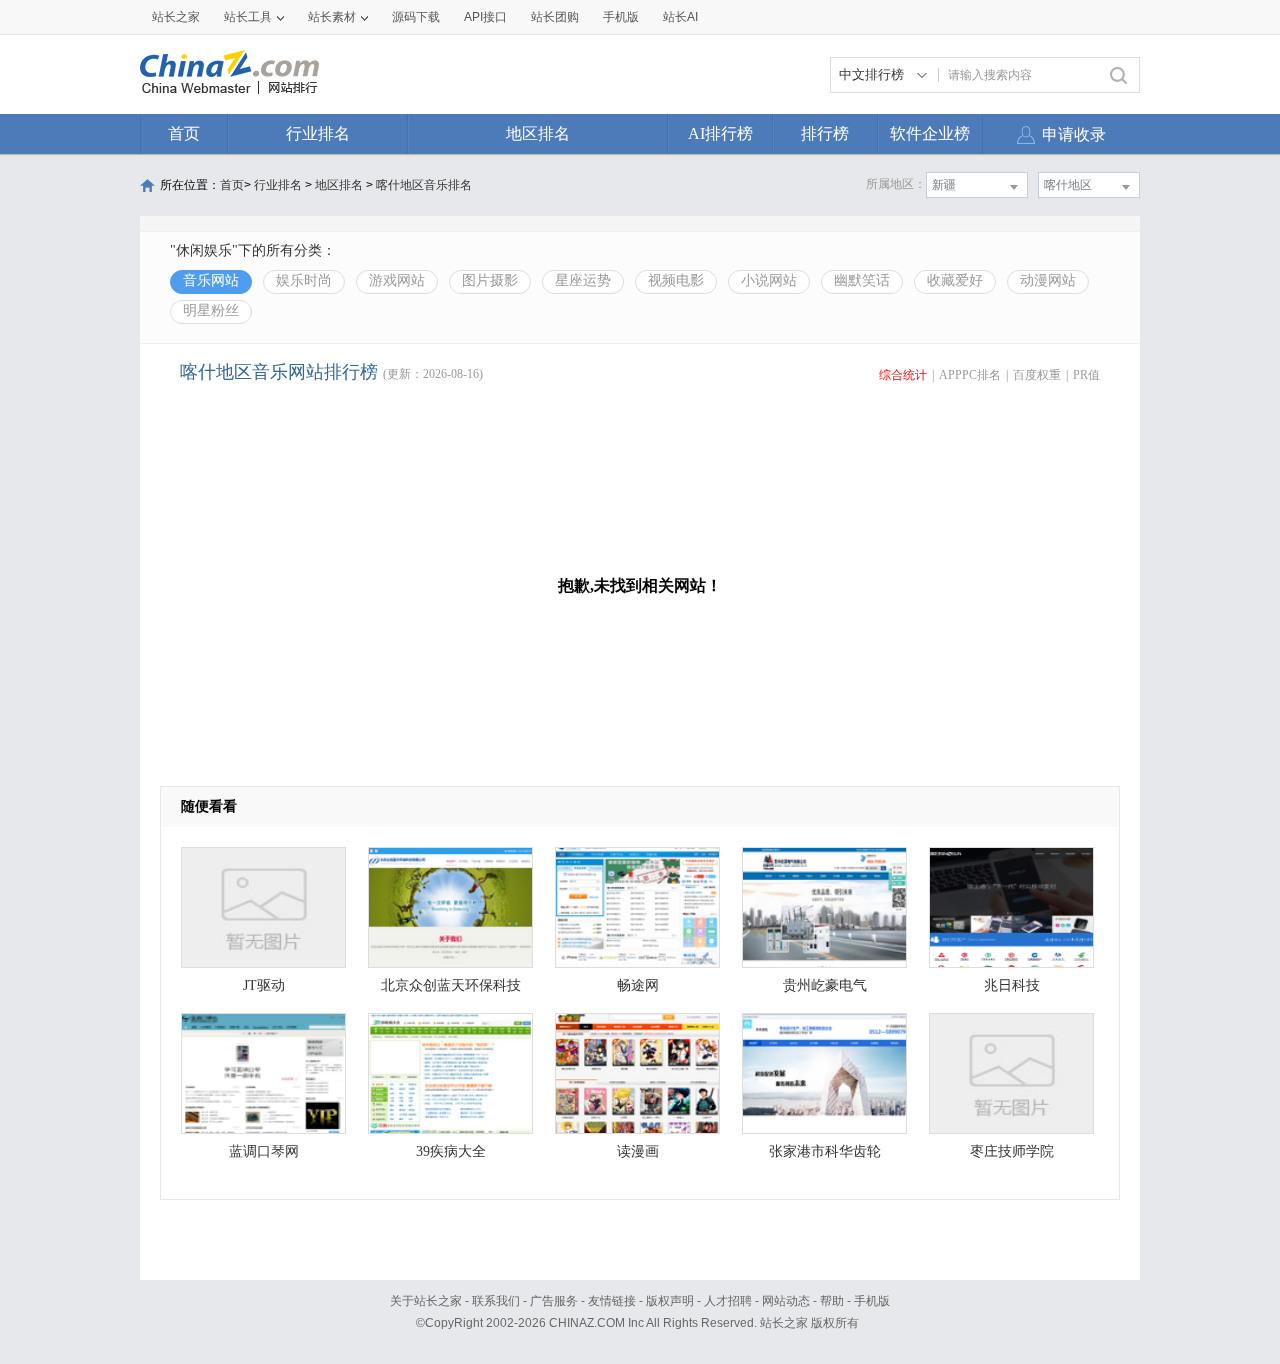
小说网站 (769, 280)
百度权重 (1037, 375)
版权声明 (670, 1301)
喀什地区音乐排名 (424, 185)
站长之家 (176, 17)
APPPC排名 (970, 375)
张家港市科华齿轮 (825, 1151)
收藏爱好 (955, 280)
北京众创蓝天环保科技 (451, 985)
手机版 (872, 1301)
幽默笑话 (862, 280)
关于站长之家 (426, 1301)
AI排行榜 (720, 133)
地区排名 (538, 133)
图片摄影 (490, 280)
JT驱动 (264, 985)
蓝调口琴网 (264, 1151)
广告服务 (554, 1301)
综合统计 (903, 375)
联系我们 (496, 1301)
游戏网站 (397, 280)
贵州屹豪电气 (825, 985)
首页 (184, 133)
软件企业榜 (930, 133)
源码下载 (416, 17)
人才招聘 (728, 1301)
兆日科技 (1012, 985)
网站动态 (786, 1301)
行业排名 (318, 133)
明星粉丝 (211, 310)
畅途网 (638, 985)
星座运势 (583, 280)
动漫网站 (1048, 280)
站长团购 (555, 17)
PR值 (1086, 375)
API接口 (485, 17)
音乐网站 (211, 280)
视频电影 (676, 280)
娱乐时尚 (304, 280)
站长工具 (248, 17)
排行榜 (825, 133)
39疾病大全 (451, 1151)
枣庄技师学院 (1012, 1151)
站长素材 (332, 17)
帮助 (832, 1301)
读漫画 (638, 1151)
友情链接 (612, 1301)
